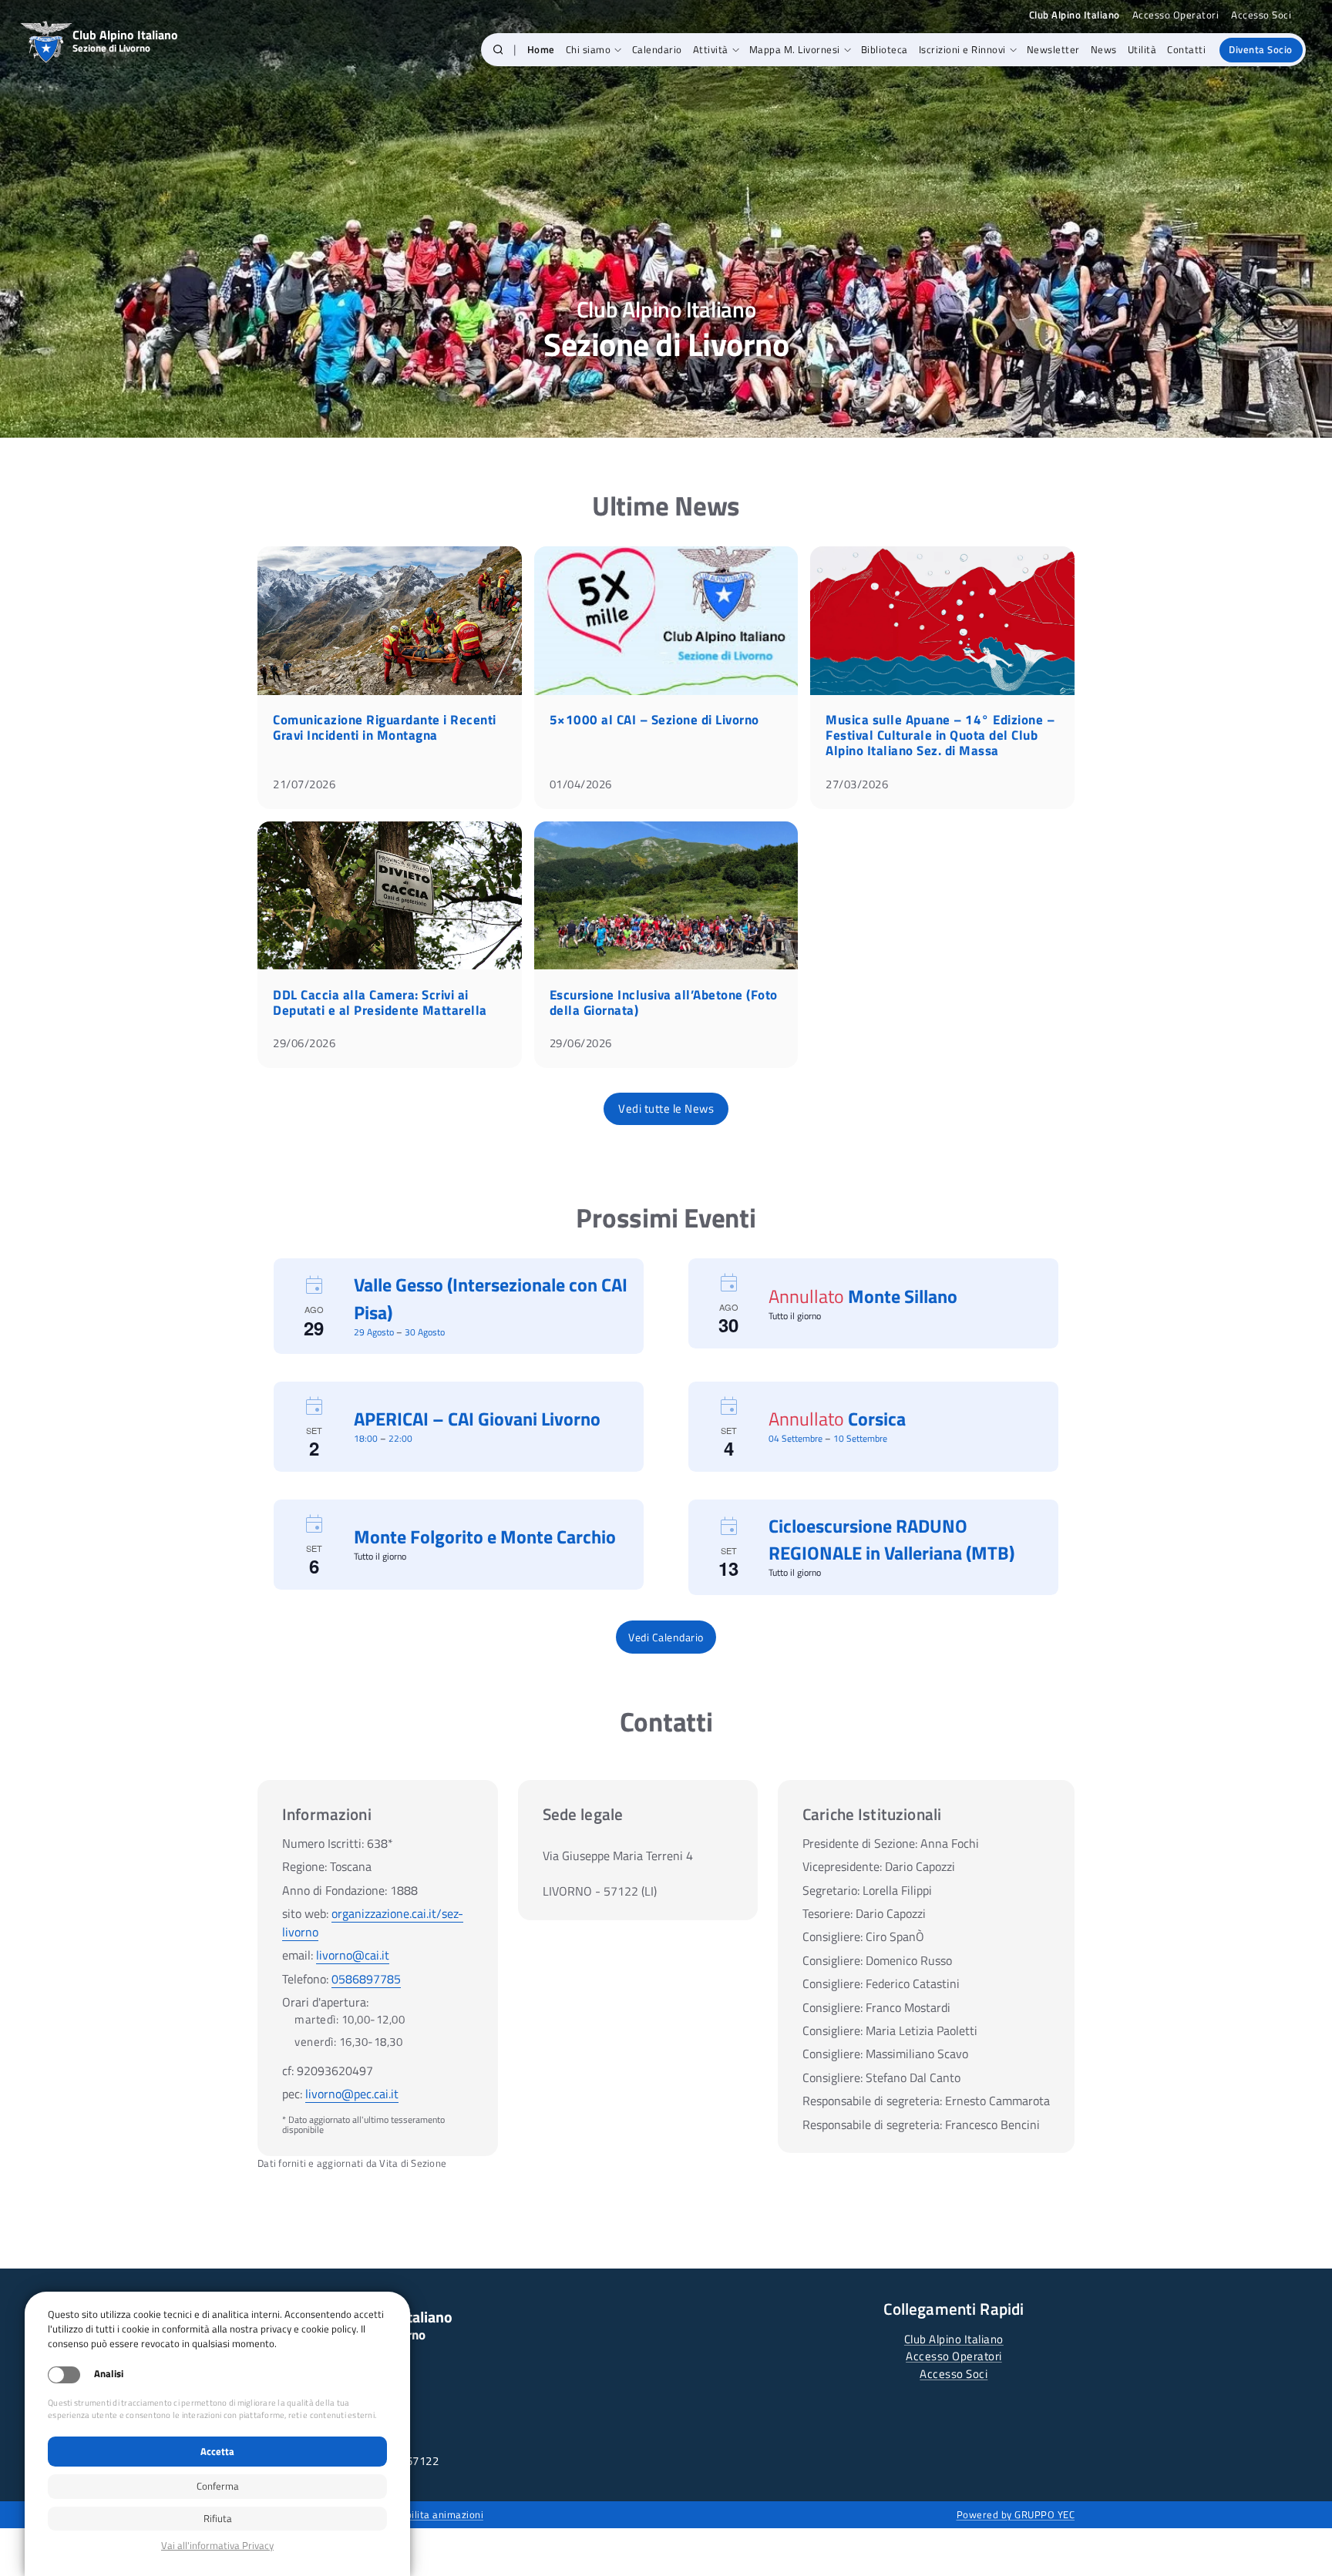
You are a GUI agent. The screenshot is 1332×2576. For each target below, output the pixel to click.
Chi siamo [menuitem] (589, 49)
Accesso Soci (1261, 15)
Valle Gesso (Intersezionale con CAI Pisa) (491, 1298)
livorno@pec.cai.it (352, 2094)
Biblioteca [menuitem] (885, 49)
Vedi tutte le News (666, 1108)
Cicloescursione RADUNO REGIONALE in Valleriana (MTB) (891, 1539)
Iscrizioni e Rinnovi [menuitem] (962, 49)
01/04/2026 (581, 784)
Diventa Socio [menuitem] (1261, 49)
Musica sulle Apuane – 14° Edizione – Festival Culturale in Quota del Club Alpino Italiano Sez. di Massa (940, 735)
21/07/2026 (304, 784)
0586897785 (366, 1979)
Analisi (109, 2374)
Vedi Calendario (666, 1637)
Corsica (877, 1419)
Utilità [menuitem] (1142, 49)
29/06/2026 (304, 1043)
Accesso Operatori (1176, 15)
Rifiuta (218, 2518)
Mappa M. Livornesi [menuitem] (795, 49)
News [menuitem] (1104, 49)
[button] (498, 50)
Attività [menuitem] (711, 49)
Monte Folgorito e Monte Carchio (485, 1537)
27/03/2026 (857, 784)
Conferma (218, 2486)
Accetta (217, 2451)
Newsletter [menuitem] (1053, 49)
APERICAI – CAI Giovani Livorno (477, 1419)
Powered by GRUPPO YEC (1016, 2514)
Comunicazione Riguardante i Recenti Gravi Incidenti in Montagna (385, 727)
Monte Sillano (903, 1296)
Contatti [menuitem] (1186, 49)
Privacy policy (217, 2546)
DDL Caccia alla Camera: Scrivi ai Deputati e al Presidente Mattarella (380, 1003)
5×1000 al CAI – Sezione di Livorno (654, 720)
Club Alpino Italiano (954, 2339)
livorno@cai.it (353, 1955)
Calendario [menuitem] (657, 49)
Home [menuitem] (541, 49)
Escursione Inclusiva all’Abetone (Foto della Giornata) (664, 1003)
